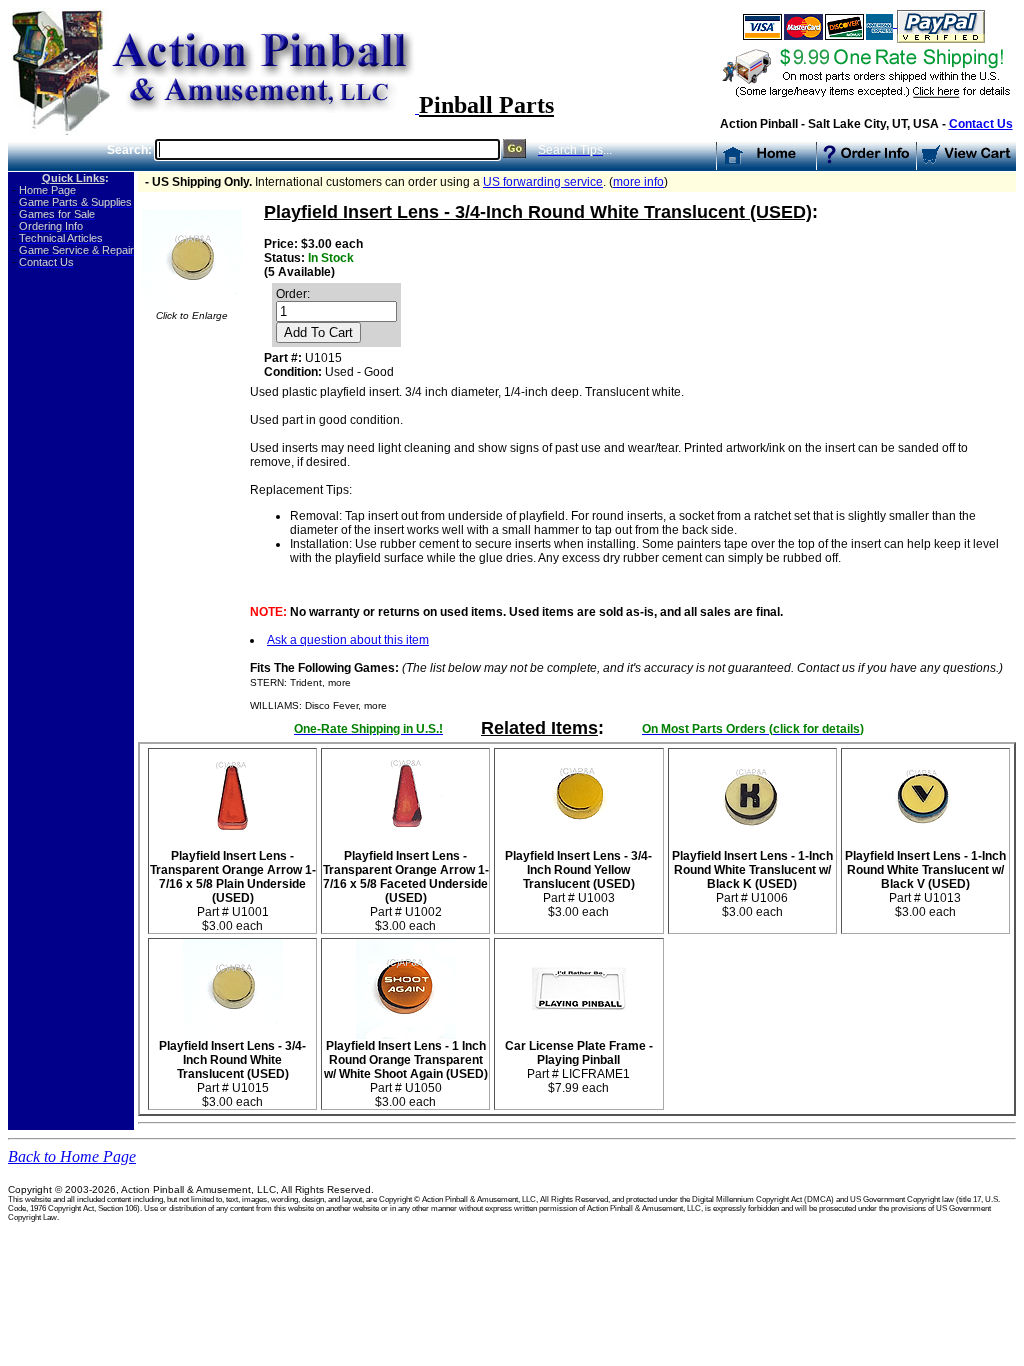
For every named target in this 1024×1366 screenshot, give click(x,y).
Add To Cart (318, 332)
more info (638, 182)
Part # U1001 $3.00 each (233, 891)
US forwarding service (543, 182)
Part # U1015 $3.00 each (232, 1074)
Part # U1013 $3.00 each (925, 884)
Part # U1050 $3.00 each (406, 1074)
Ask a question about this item (348, 640)
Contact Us (981, 124)
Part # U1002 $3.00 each (406, 891)
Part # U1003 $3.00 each (578, 884)
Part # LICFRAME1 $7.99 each (579, 1067)
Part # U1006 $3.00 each (752, 884)
